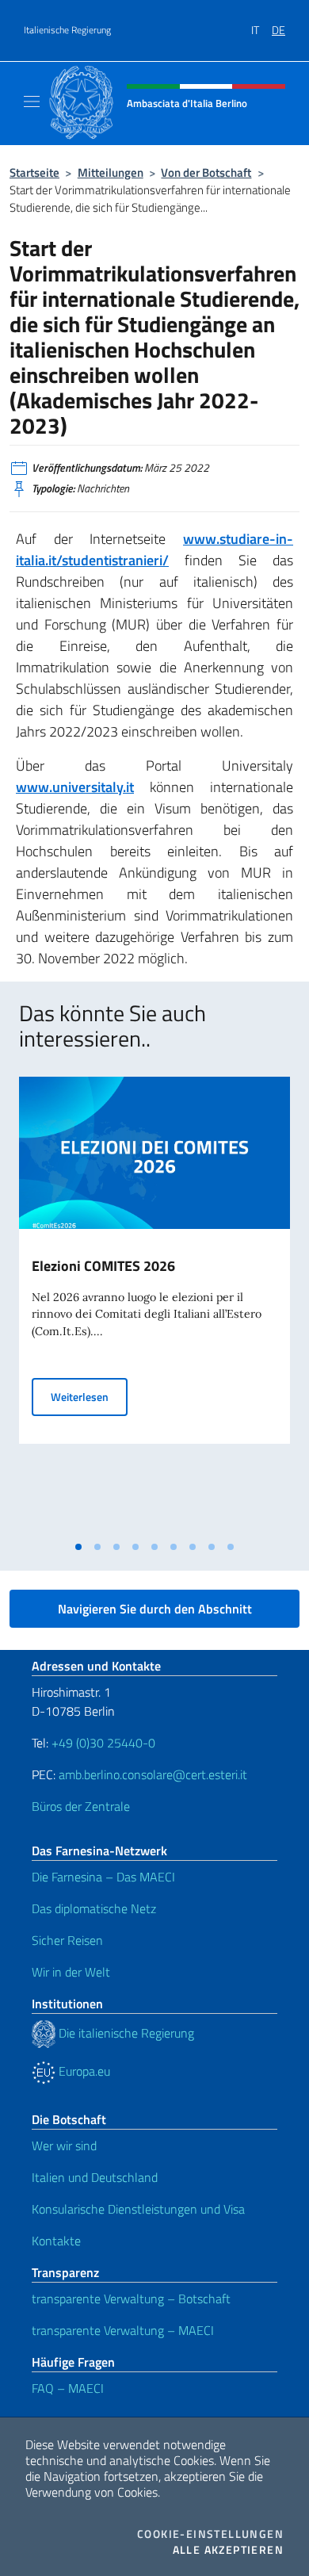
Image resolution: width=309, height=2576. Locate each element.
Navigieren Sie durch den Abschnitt (155, 1609)
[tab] (78, 1547)
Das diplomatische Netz (94, 1908)
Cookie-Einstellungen (210, 2534)
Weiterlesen (89, 1396)
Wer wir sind (64, 2145)
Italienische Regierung (67, 30)
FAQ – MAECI (68, 2388)
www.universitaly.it (75, 787)
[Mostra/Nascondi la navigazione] (32, 101)
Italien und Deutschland (95, 2177)
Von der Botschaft (206, 172)
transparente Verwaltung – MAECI (123, 2330)
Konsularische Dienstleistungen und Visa (138, 2209)
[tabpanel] (154, 1305)
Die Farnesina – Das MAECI (103, 1877)
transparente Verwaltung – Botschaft (131, 2298)
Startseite (34, 172)
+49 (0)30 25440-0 (103, 1743)
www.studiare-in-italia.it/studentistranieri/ (154, 549)
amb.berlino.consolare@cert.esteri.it (153, 1774)
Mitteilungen (111, 172)
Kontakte (56, 2241)
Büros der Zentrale (81, 1806)
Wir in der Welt (71, 1972)
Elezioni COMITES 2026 (103, 1266)
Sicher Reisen (67, 1940)
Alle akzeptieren (228, 2550)
